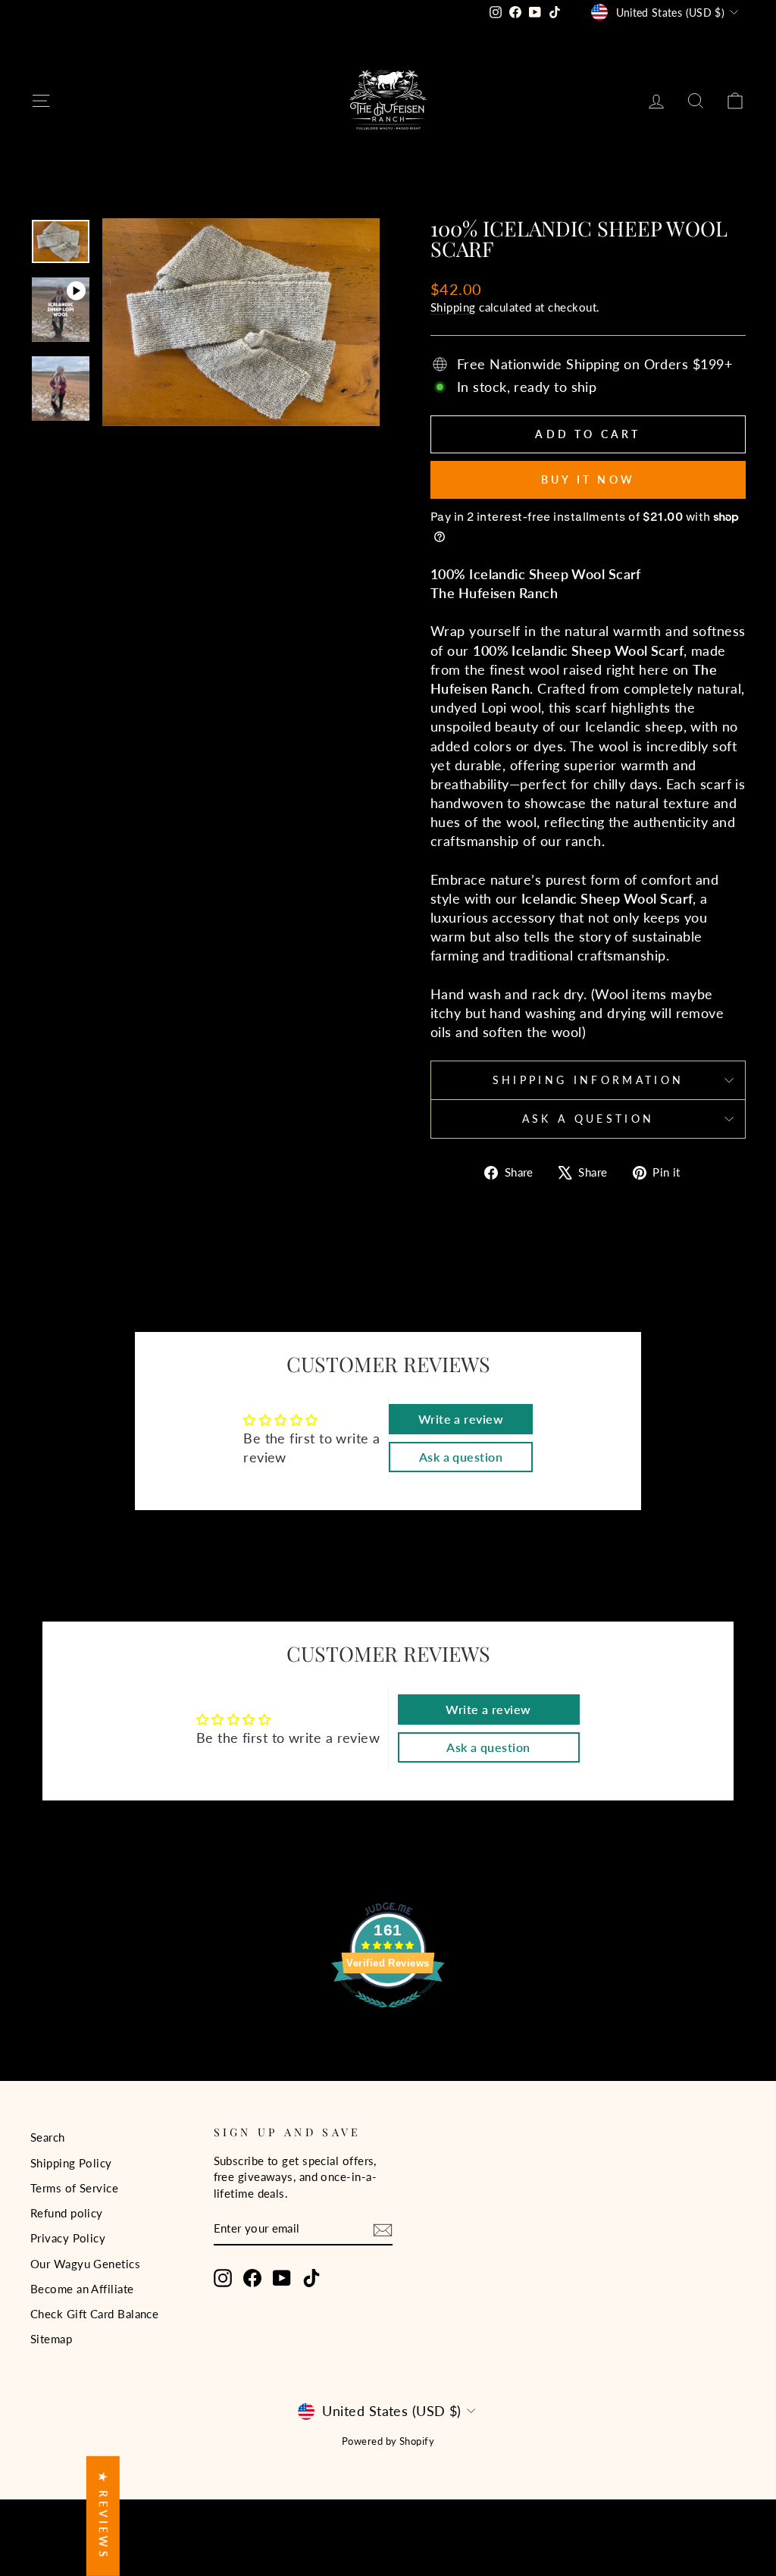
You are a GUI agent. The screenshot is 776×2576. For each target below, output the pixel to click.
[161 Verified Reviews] (388, 2014)
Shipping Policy (71, 2163)
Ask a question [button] (461, 1457)
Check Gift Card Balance (94, 2314)
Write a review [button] (461, 1419)
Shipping (453, 307)
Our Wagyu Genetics (85, 2264)
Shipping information (588, 1080)
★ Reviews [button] (103, 2516)
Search (48, 2137)
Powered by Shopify (388, 2441)
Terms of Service (74, 2188)
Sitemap (51, 2339)
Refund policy (67, 2213)
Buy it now (588, 479)
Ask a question (588, 1119)
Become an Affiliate (82, 2289)
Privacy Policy (68, 2238)
